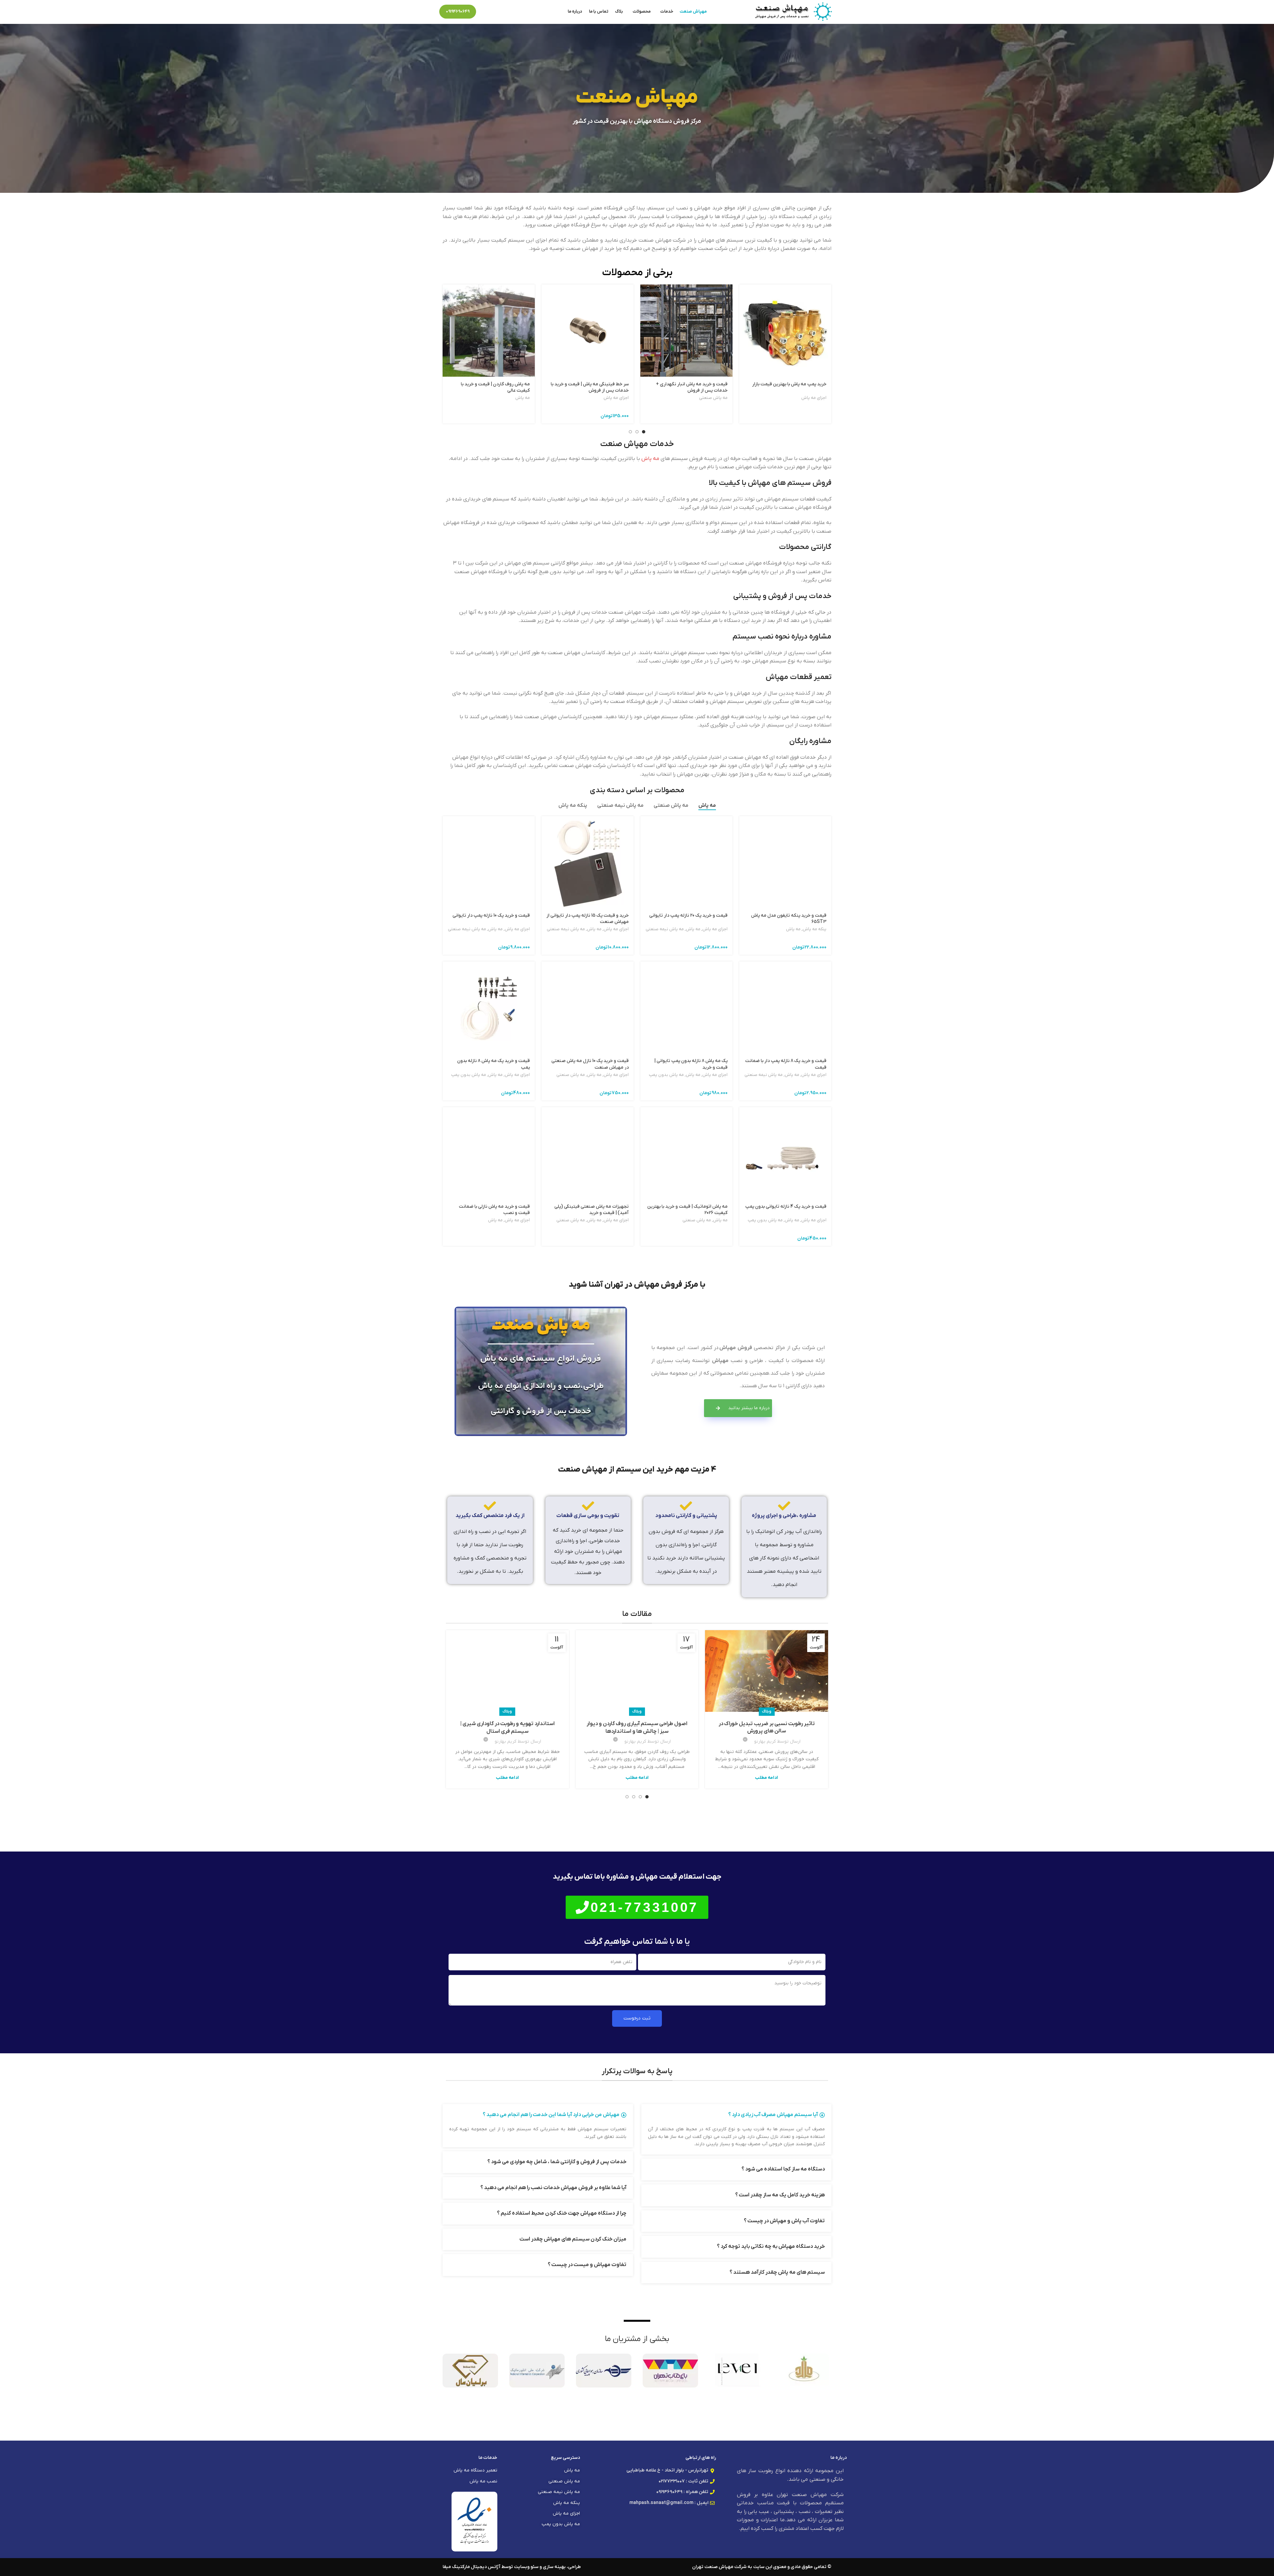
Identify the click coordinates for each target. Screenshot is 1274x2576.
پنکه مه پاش (814, 929)
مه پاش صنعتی (713, 398)
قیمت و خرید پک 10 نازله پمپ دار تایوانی (491, 915)
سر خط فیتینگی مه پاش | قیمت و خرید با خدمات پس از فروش (590, 387)
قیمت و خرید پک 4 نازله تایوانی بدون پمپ (786, 1207)
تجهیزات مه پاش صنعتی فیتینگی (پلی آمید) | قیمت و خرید (592, 1210)
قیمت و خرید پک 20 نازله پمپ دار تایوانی (688, 915)
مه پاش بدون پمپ (666, 1075)
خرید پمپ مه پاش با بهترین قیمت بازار (789, 384)
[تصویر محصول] (489, 331)
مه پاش (523, 398)
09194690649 (458, 11)
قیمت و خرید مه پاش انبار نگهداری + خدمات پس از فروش (692, 387)
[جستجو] (485, 12)
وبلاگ (767, 1711)
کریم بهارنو (765, 1742)
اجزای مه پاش (814, 398)
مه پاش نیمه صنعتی (665, 929)
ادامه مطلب (767, 1778)
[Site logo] (793, 11)
